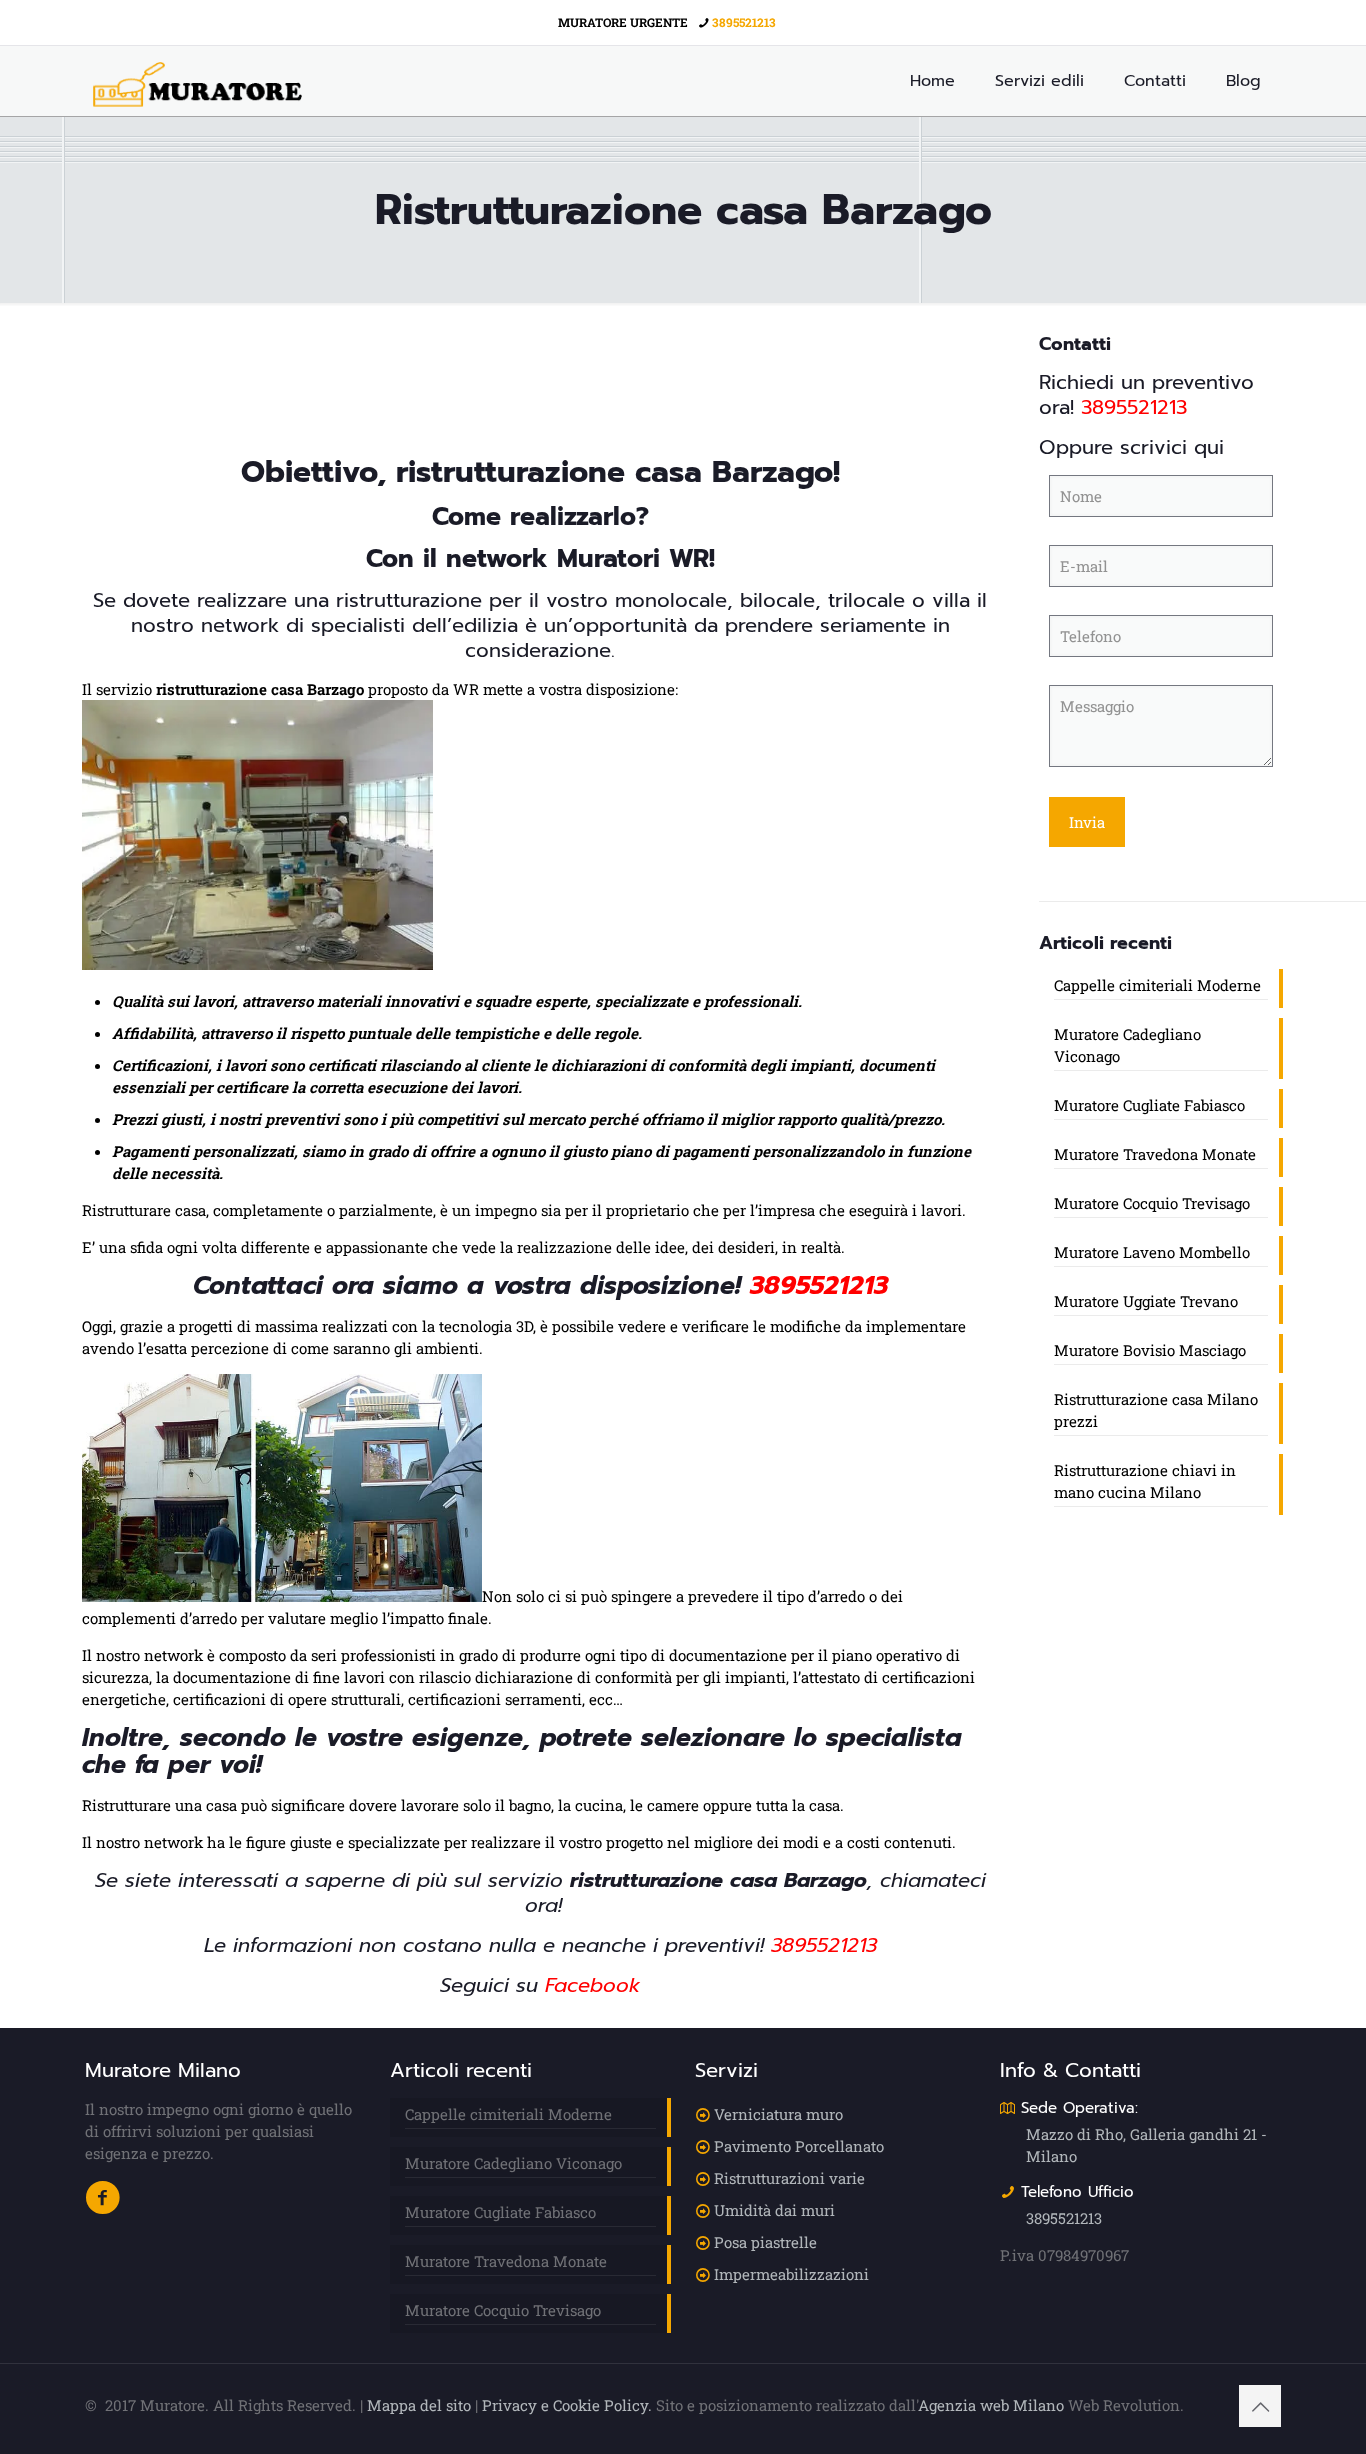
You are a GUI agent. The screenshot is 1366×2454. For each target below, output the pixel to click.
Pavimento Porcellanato (799, 2146)
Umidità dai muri (774, 2210)
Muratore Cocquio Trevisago (1152, 1203)
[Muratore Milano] (197, 81)
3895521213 (744, 22)
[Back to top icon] (1260, 2406)
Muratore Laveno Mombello (1152, 1252)
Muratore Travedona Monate (1155, 1154)
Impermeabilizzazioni (791, 2274)
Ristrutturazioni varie (789, 2178)
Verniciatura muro (778, 2114)
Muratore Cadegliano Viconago (1127, 1045)
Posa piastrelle (765, 2242)
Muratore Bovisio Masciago (1150, 1350)
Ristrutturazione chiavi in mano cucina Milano (1145, 1481)
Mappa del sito (419, 2405)
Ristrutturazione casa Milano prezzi (1156, 1410)
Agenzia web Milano (991, 2405)
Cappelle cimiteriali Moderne (1157, 985)
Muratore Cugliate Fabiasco (1149, 1105)
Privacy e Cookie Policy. (567, 2405)
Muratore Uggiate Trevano (1146, 1301)
